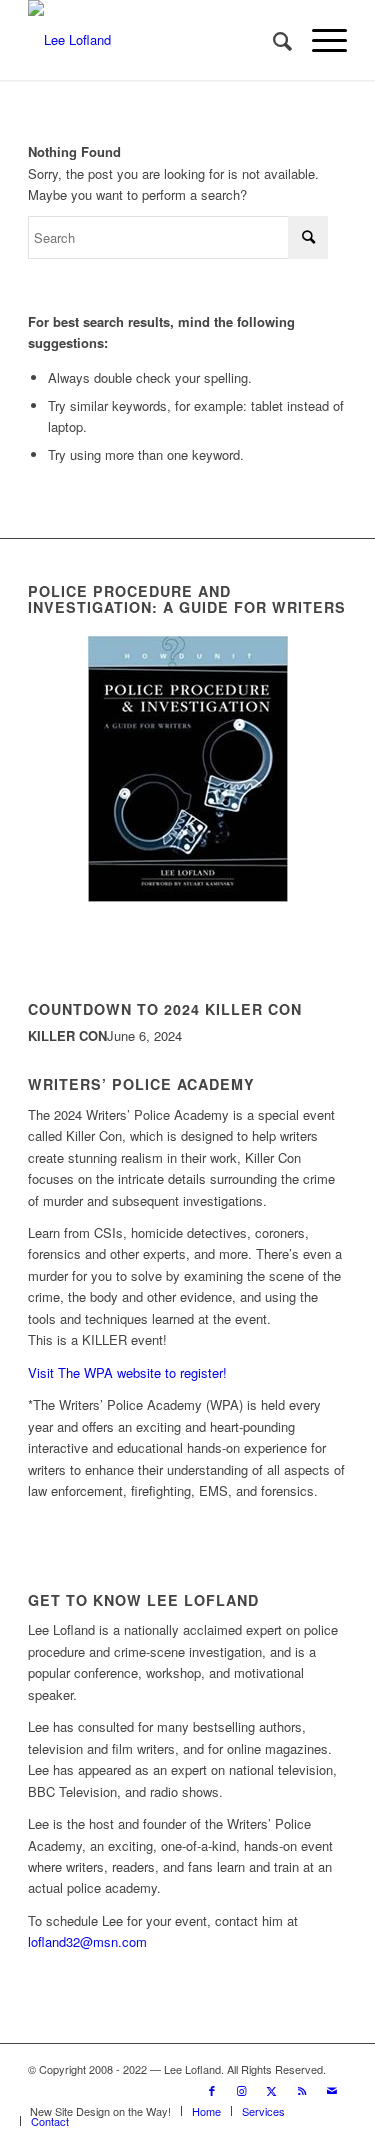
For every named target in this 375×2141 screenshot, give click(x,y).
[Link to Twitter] (272, 2090)
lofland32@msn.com (87, 1941)
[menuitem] (272, 40)
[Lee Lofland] (155, 40)
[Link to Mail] (332, 2090)
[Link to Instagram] (242, 2090)
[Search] (272, 40)
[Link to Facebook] (212, 2090)
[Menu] (319, 40)
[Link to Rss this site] (302, 2090)
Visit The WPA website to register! (127, 1372)
